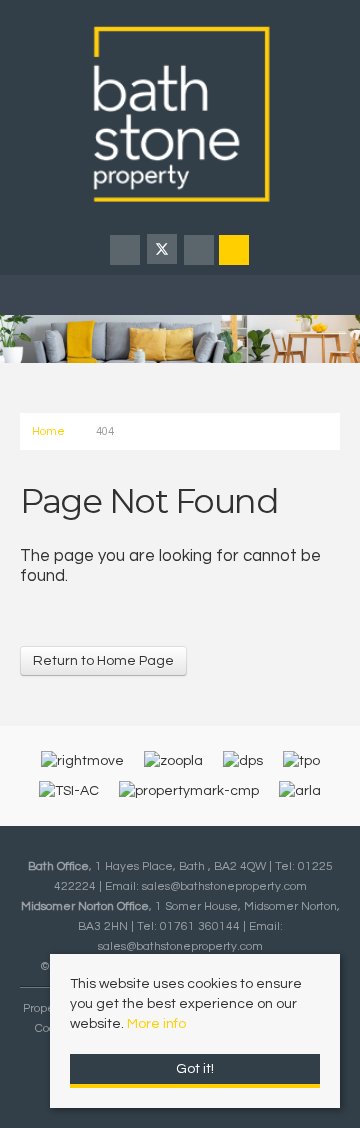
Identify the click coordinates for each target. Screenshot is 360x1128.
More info (156, 1024)
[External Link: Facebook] (126, 252)
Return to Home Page (103, 661)
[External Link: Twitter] (163, 252)
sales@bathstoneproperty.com (224, 886)
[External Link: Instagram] (200, 252)
